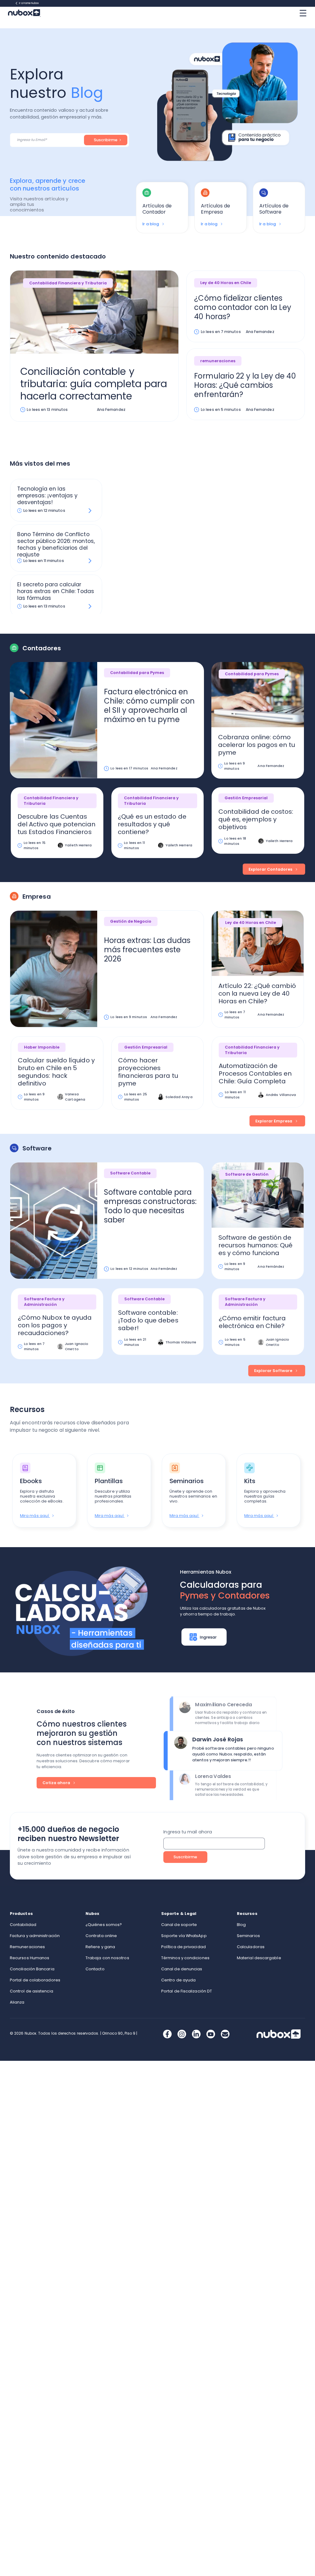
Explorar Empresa (274, 1121)
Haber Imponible (42, 1047)
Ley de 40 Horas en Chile (226, 283)
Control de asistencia (32, 1991)
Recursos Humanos (30, 1958)
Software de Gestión (247, 1174)
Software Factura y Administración (44, 1302)
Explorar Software (274, 1371)
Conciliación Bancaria (32, 1969)
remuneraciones (218, 361)
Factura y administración (35, 1936)
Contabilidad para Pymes (137, 673)
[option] (162, 208)
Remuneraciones (27, 1947)
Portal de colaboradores (35, 1980)
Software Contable (130, 1173)
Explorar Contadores (271, 869)
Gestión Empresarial (246, 798)
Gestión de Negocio (131, 921)
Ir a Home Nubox (29, 3)
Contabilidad (23, 1925)
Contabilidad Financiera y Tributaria (68, 283)
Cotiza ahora (57, 1783)
